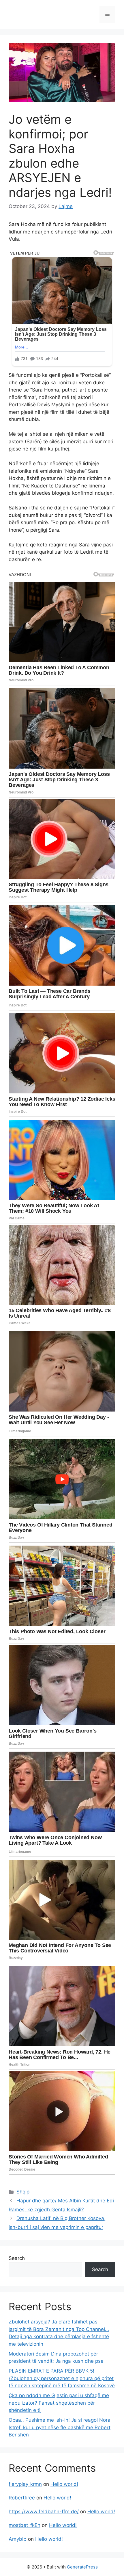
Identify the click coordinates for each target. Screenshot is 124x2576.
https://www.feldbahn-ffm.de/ (44, 2512)
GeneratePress (82, 2567)
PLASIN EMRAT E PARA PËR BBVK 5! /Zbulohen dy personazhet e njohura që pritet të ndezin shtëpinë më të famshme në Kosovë (62, 2378)
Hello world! (64, 2484)
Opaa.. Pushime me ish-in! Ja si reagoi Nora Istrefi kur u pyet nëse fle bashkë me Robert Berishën (60, 2427)
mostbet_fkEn (25, 2525)
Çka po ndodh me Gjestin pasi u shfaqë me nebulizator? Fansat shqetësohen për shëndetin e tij (59, 2403)
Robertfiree (22, 2498)
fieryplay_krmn (25, 2484)
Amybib (18, 2539)
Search (17, 2258)
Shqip (23, 2192)
